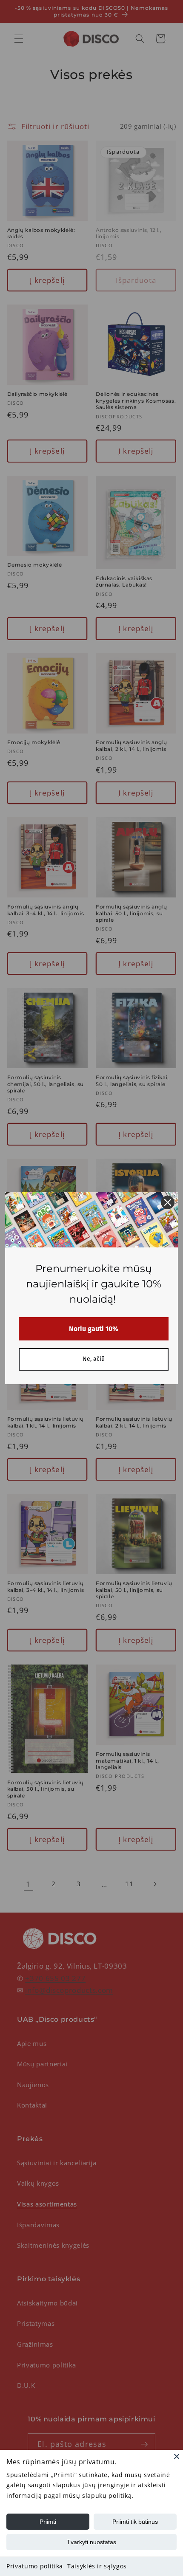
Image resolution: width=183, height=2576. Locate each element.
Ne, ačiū (94, 1359)
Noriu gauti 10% (94, 1329)
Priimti (48, 2522)
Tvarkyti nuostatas (91, 2542)
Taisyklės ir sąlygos (97, 2566)
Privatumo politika (35, 2566)
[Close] (177, 2456)
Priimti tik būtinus (135, 2522)
